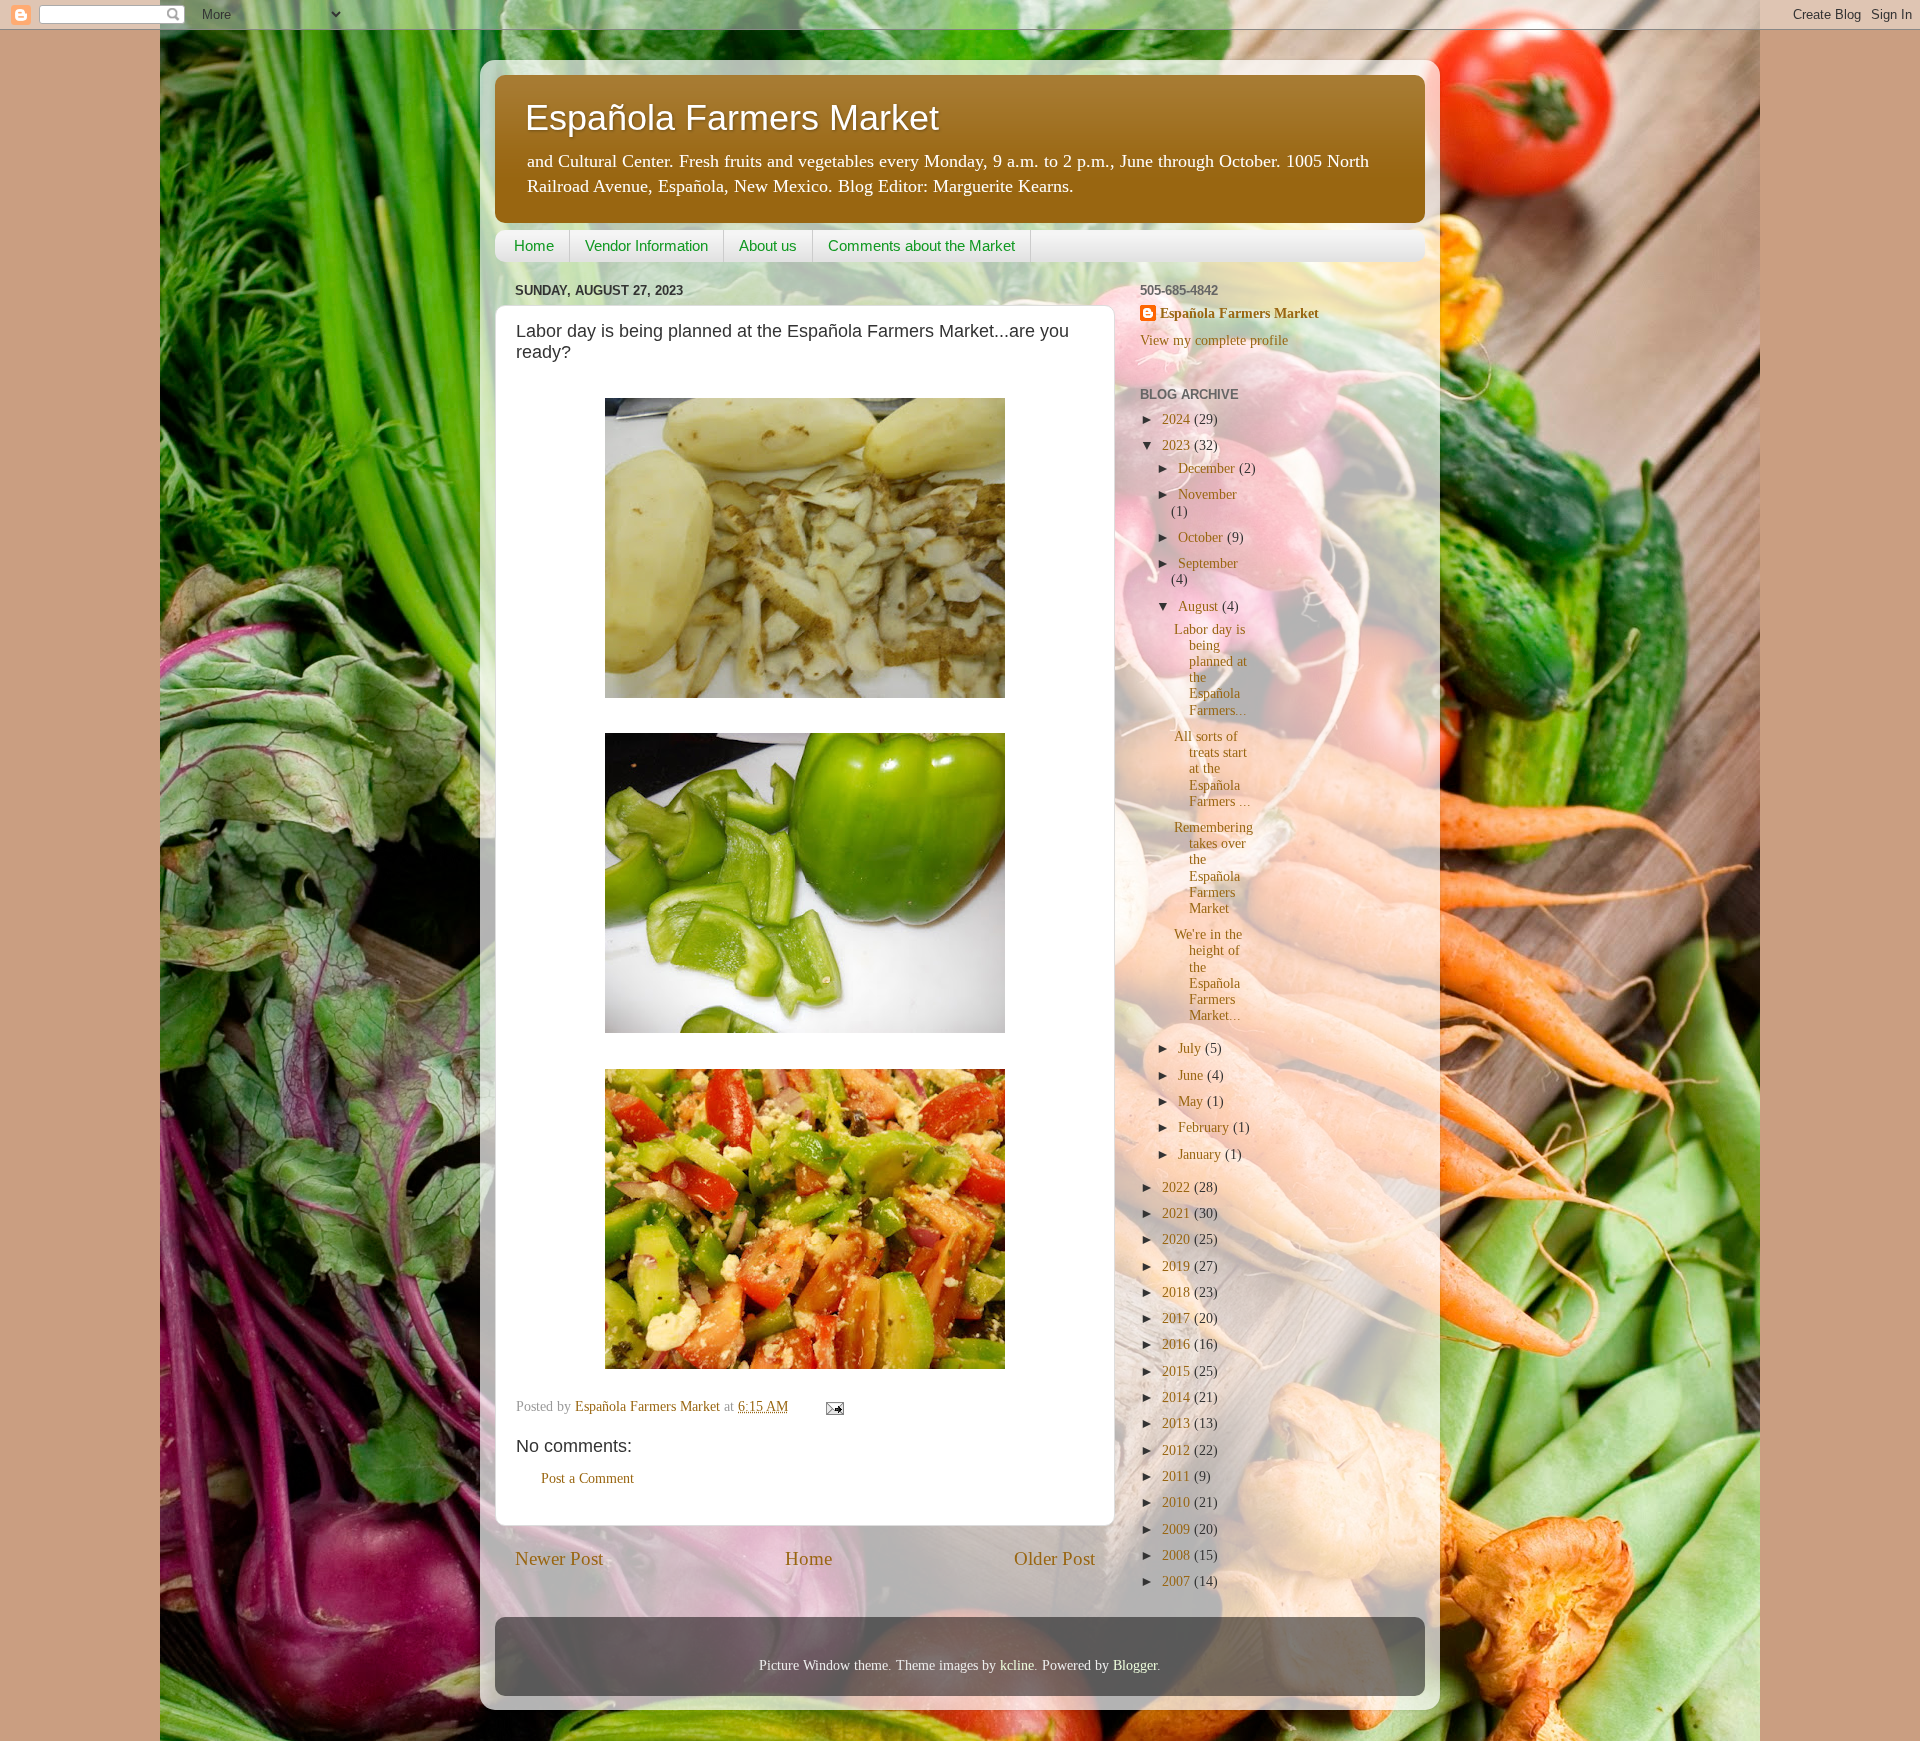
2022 (1178, 1187)
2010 (1178, 1502)
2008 (1178, 1555)
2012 (1178, 1450)
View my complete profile (1214, 340)
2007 (1178, 1581)
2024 (1178, 419)
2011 (1178, 1476)
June (1192, 1075)
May (1192, 1101)
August (1200, 606)
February (1205, 1127)
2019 (1178, 1266)
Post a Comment (587, 1478)
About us (768, 245)
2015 (1178, 1371)
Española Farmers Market (732, 117)
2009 (1178, 1529)
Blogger (1135, 1665)
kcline (1017, 1665)
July (1191, 1048)
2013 (1178, 1423)
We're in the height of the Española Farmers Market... (1208, 975)
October (1202, 537)
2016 (1178, 1344)
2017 (1178, 1318)
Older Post (1054, 1558)
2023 (1178, 445)
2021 (1178, 1213)
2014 (1178, 1397)
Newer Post (559, 1558)
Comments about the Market (921, 245)
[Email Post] (833, 1406)
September (1208, 563)
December (1208, 468)
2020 (1178, 1239)
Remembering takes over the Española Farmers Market (1213, 868)
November (1207, 494)
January (1201, 1154)
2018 (1178, 1292)
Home (534, 245)
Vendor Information (646, 245)
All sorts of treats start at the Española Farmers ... (1212, 769)
